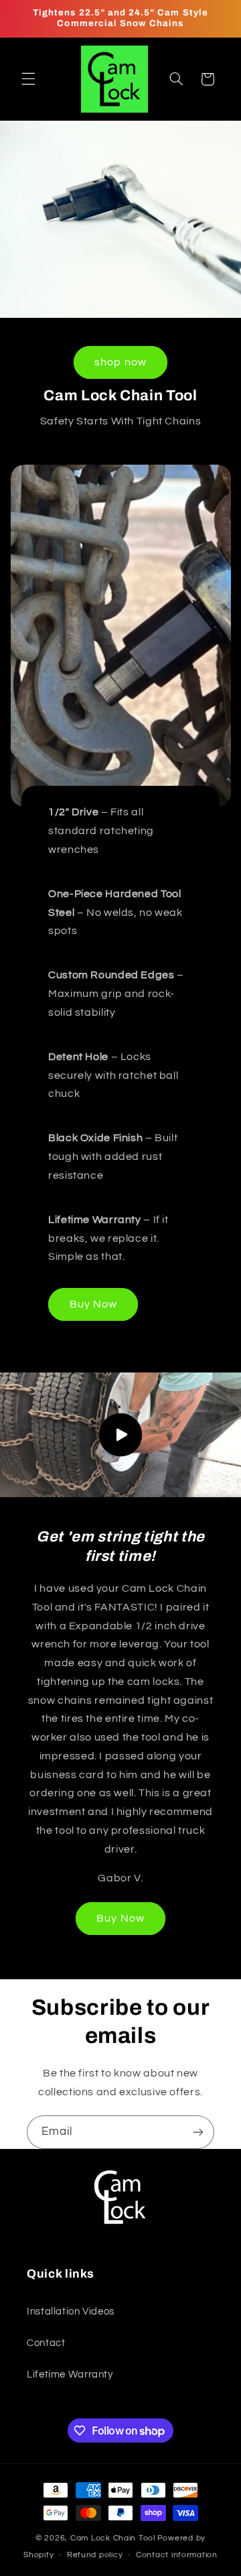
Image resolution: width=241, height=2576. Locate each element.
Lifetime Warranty (70, 2375)
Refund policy (95, 2555)
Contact (46, 2343)
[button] (28, 79)
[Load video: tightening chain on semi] (120, 1435)
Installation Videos (71, 2311)
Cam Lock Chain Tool (113, 2538)
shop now (120, 362)
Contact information (177, 2555)
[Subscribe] (198, 2132)
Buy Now (93, 1303)
